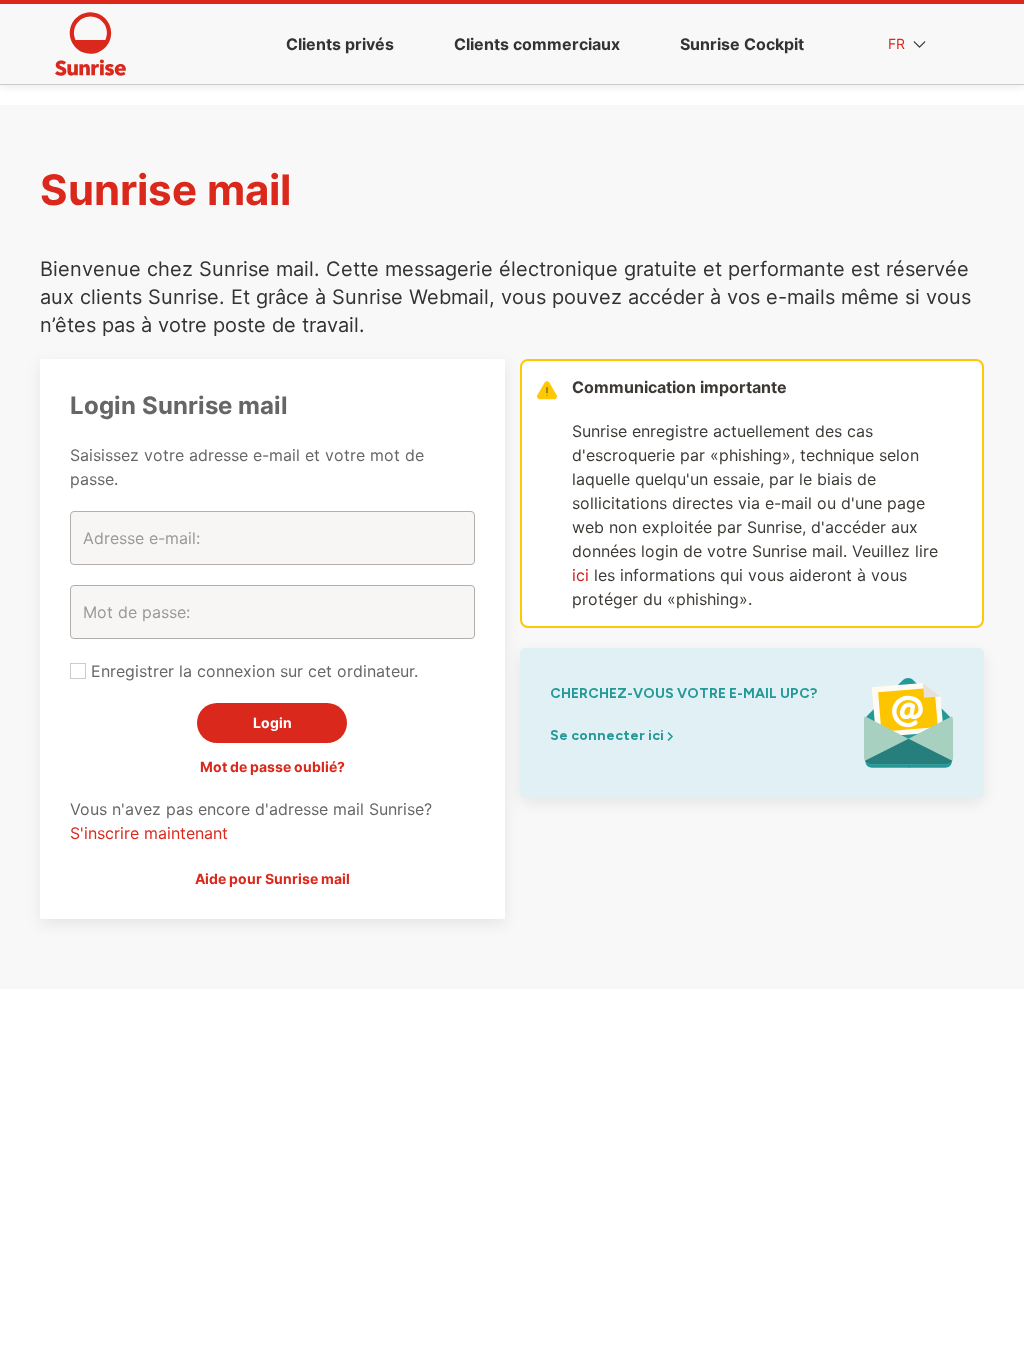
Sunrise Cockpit (742, 44)
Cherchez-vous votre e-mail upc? (683, 693)
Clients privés (340, 44)
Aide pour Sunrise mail (272, 878)
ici (580, 575)
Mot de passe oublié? (272, 766)
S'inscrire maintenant (149, 833)
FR (898, 43)
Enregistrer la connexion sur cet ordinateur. (252, 671)
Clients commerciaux (537, 44)
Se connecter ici (608, 735)
